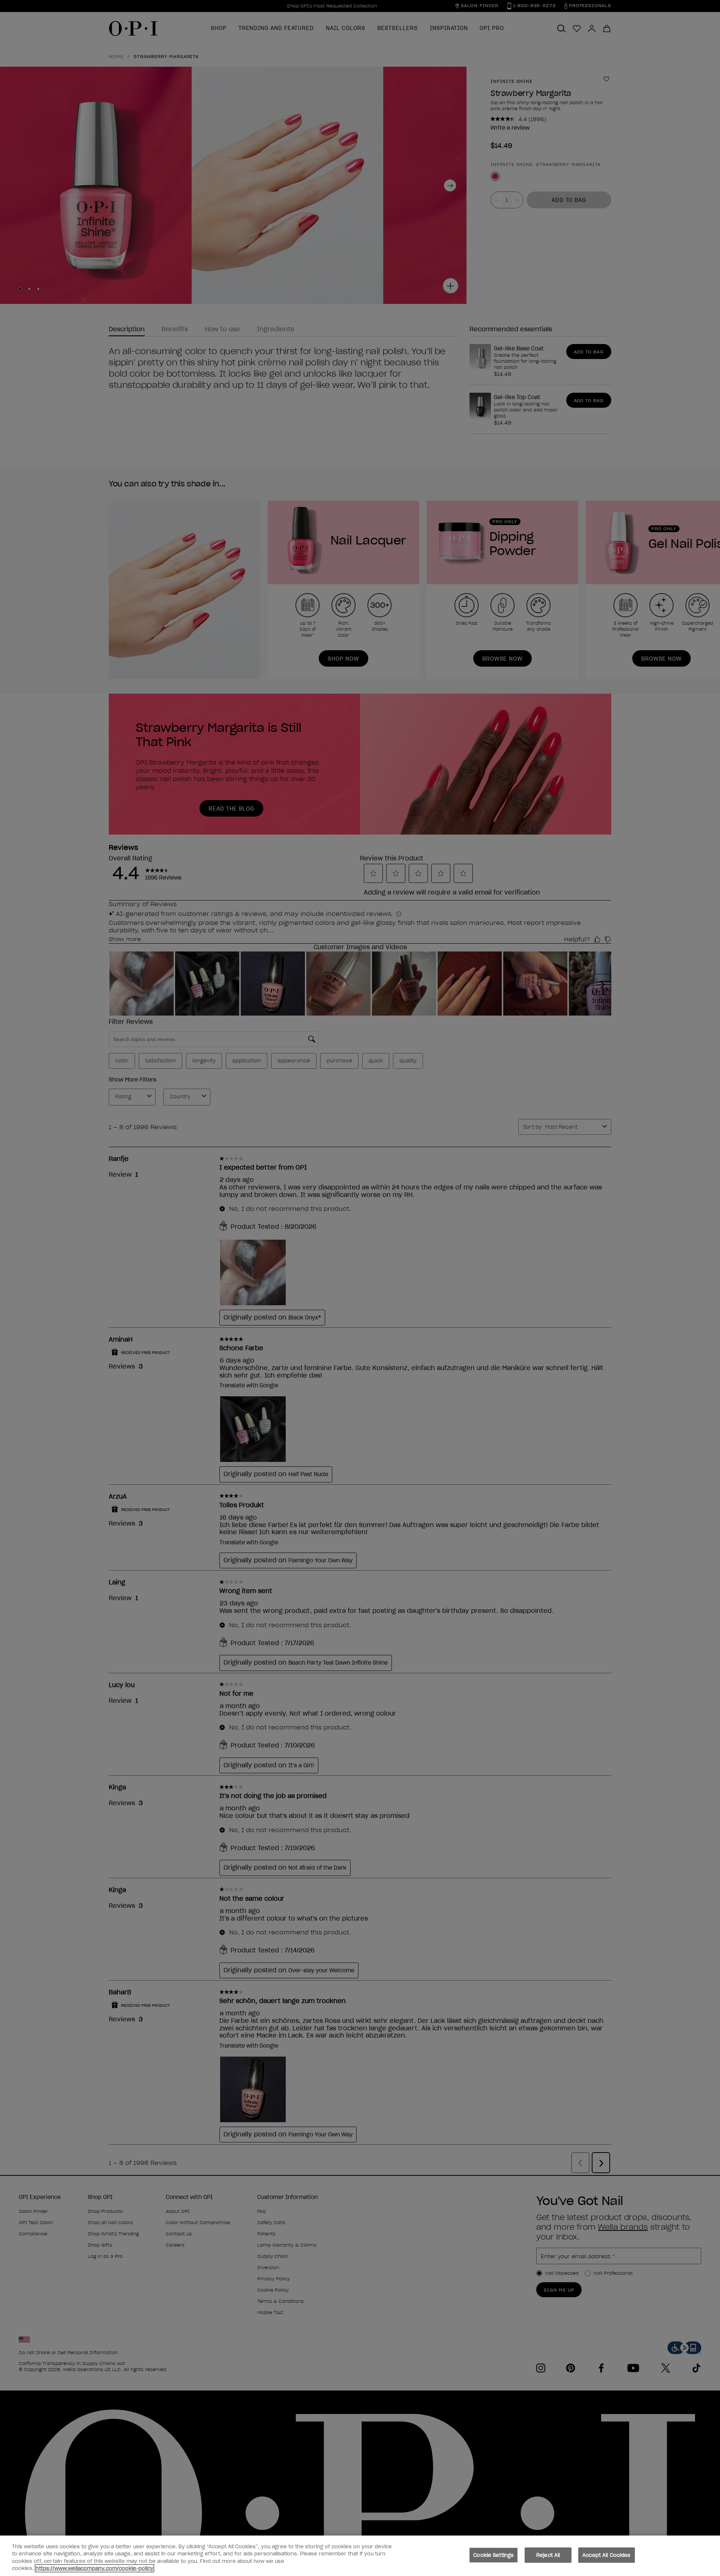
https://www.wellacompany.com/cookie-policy (94, 2568)
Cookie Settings (493, 2555)
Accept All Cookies (606, 2555)
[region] (360, 2556)
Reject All (548, 2555)
